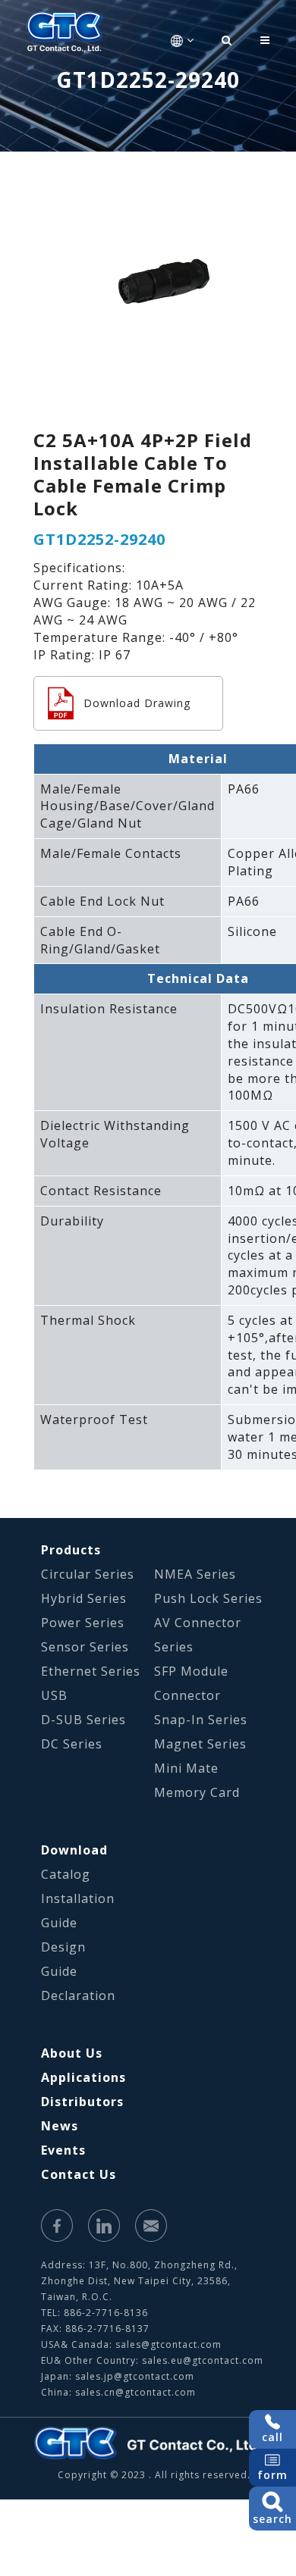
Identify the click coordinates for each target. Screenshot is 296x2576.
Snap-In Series (201, 1720)
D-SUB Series (83, 1720)
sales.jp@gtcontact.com (135, 2376)
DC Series (72, 1744)
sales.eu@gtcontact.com (203, 2360)
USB (54, 1695)
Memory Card (197, 1792)
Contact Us (79, 2174)
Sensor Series (85, 1647)
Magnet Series (200, 1744)
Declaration (78, 1995)
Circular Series (88, 1574)
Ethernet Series (91, 1671)
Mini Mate (186, 1768)
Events (63, 2150)
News (60, 2126)
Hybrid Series (84, 1598)
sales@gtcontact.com (168, 2344)
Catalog (66, 1874)
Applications (83, 2077)
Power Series (83, 1623)
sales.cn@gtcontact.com (135, 2392)
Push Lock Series (208, 1598)
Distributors (82, 2102)
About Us (72, 2053)
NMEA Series (195, 1574)
